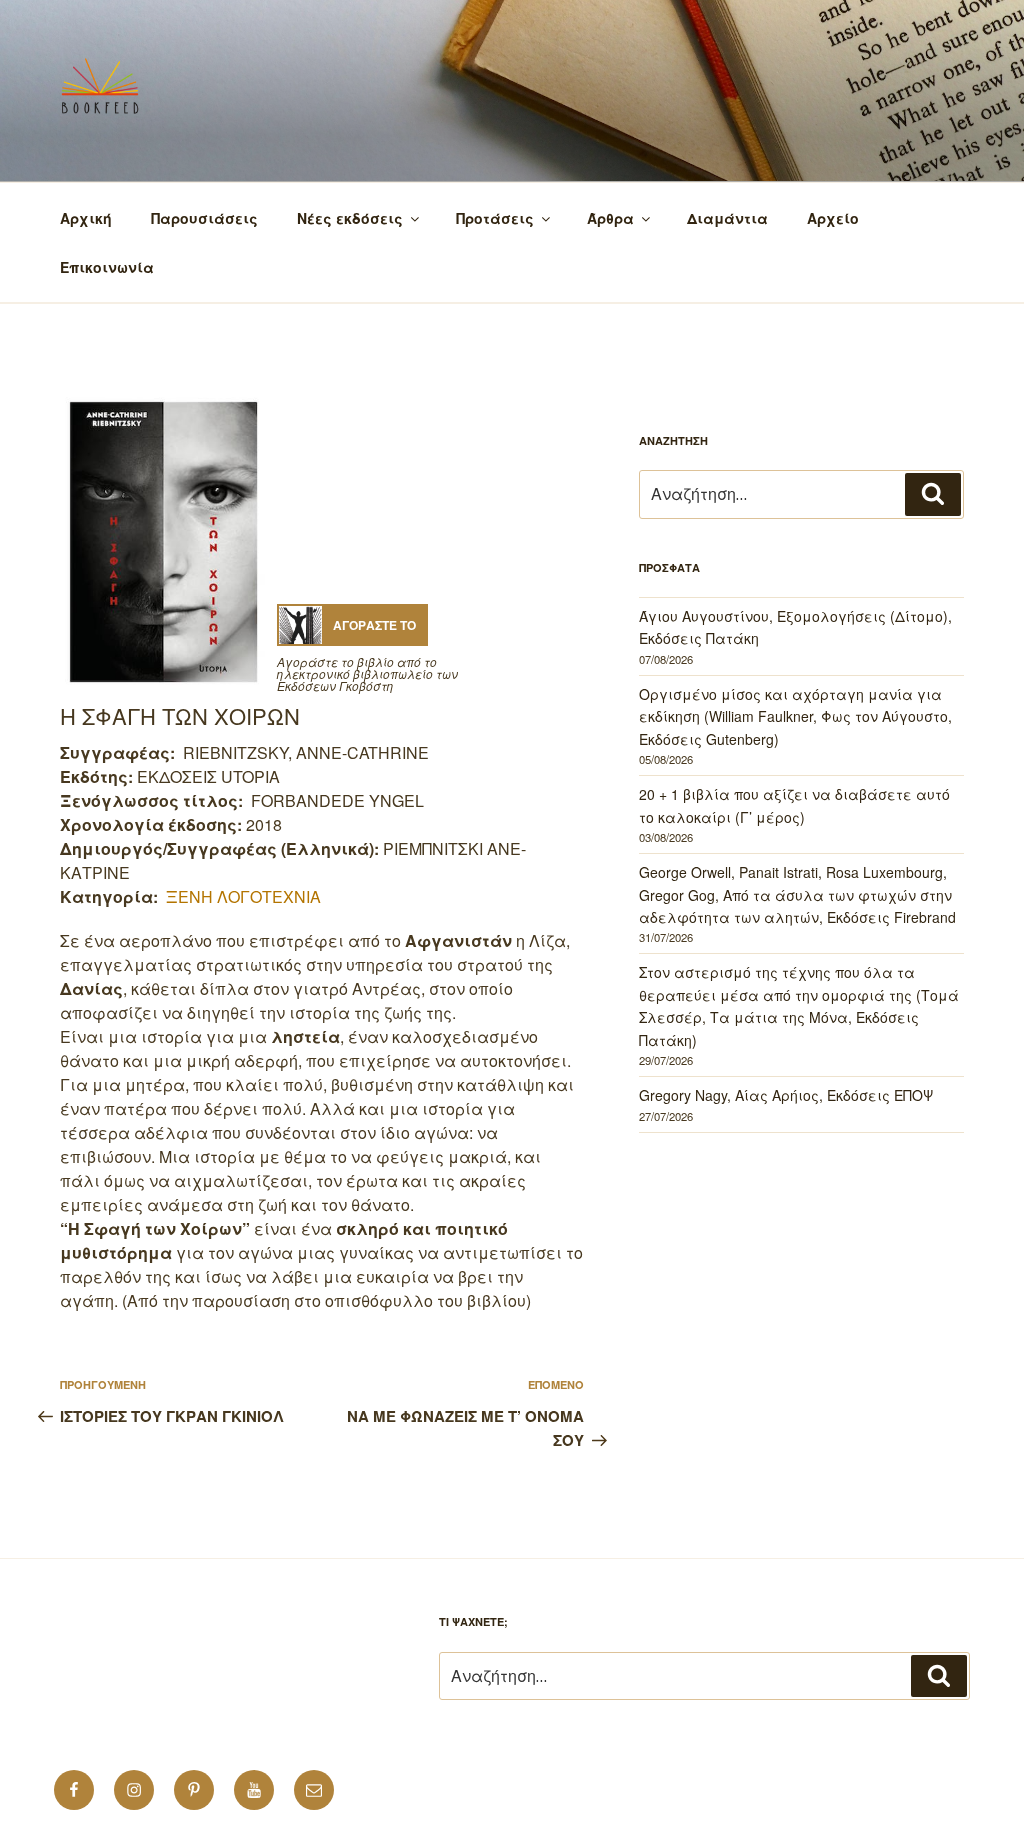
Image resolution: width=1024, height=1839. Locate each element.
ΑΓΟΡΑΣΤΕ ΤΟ (374, 625)
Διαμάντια (727, 218)
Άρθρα (610, 218)
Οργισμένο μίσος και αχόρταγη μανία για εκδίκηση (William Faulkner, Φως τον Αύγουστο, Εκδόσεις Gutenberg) (795, 716)
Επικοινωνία (107, 267)
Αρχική (86, 218)
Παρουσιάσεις (204, 218)
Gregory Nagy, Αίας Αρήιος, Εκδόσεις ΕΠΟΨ (786, 1095)
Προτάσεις (495, 218)
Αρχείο (833, 218)
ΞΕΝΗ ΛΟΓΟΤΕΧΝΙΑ (243, 896)
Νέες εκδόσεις (350, 218)
